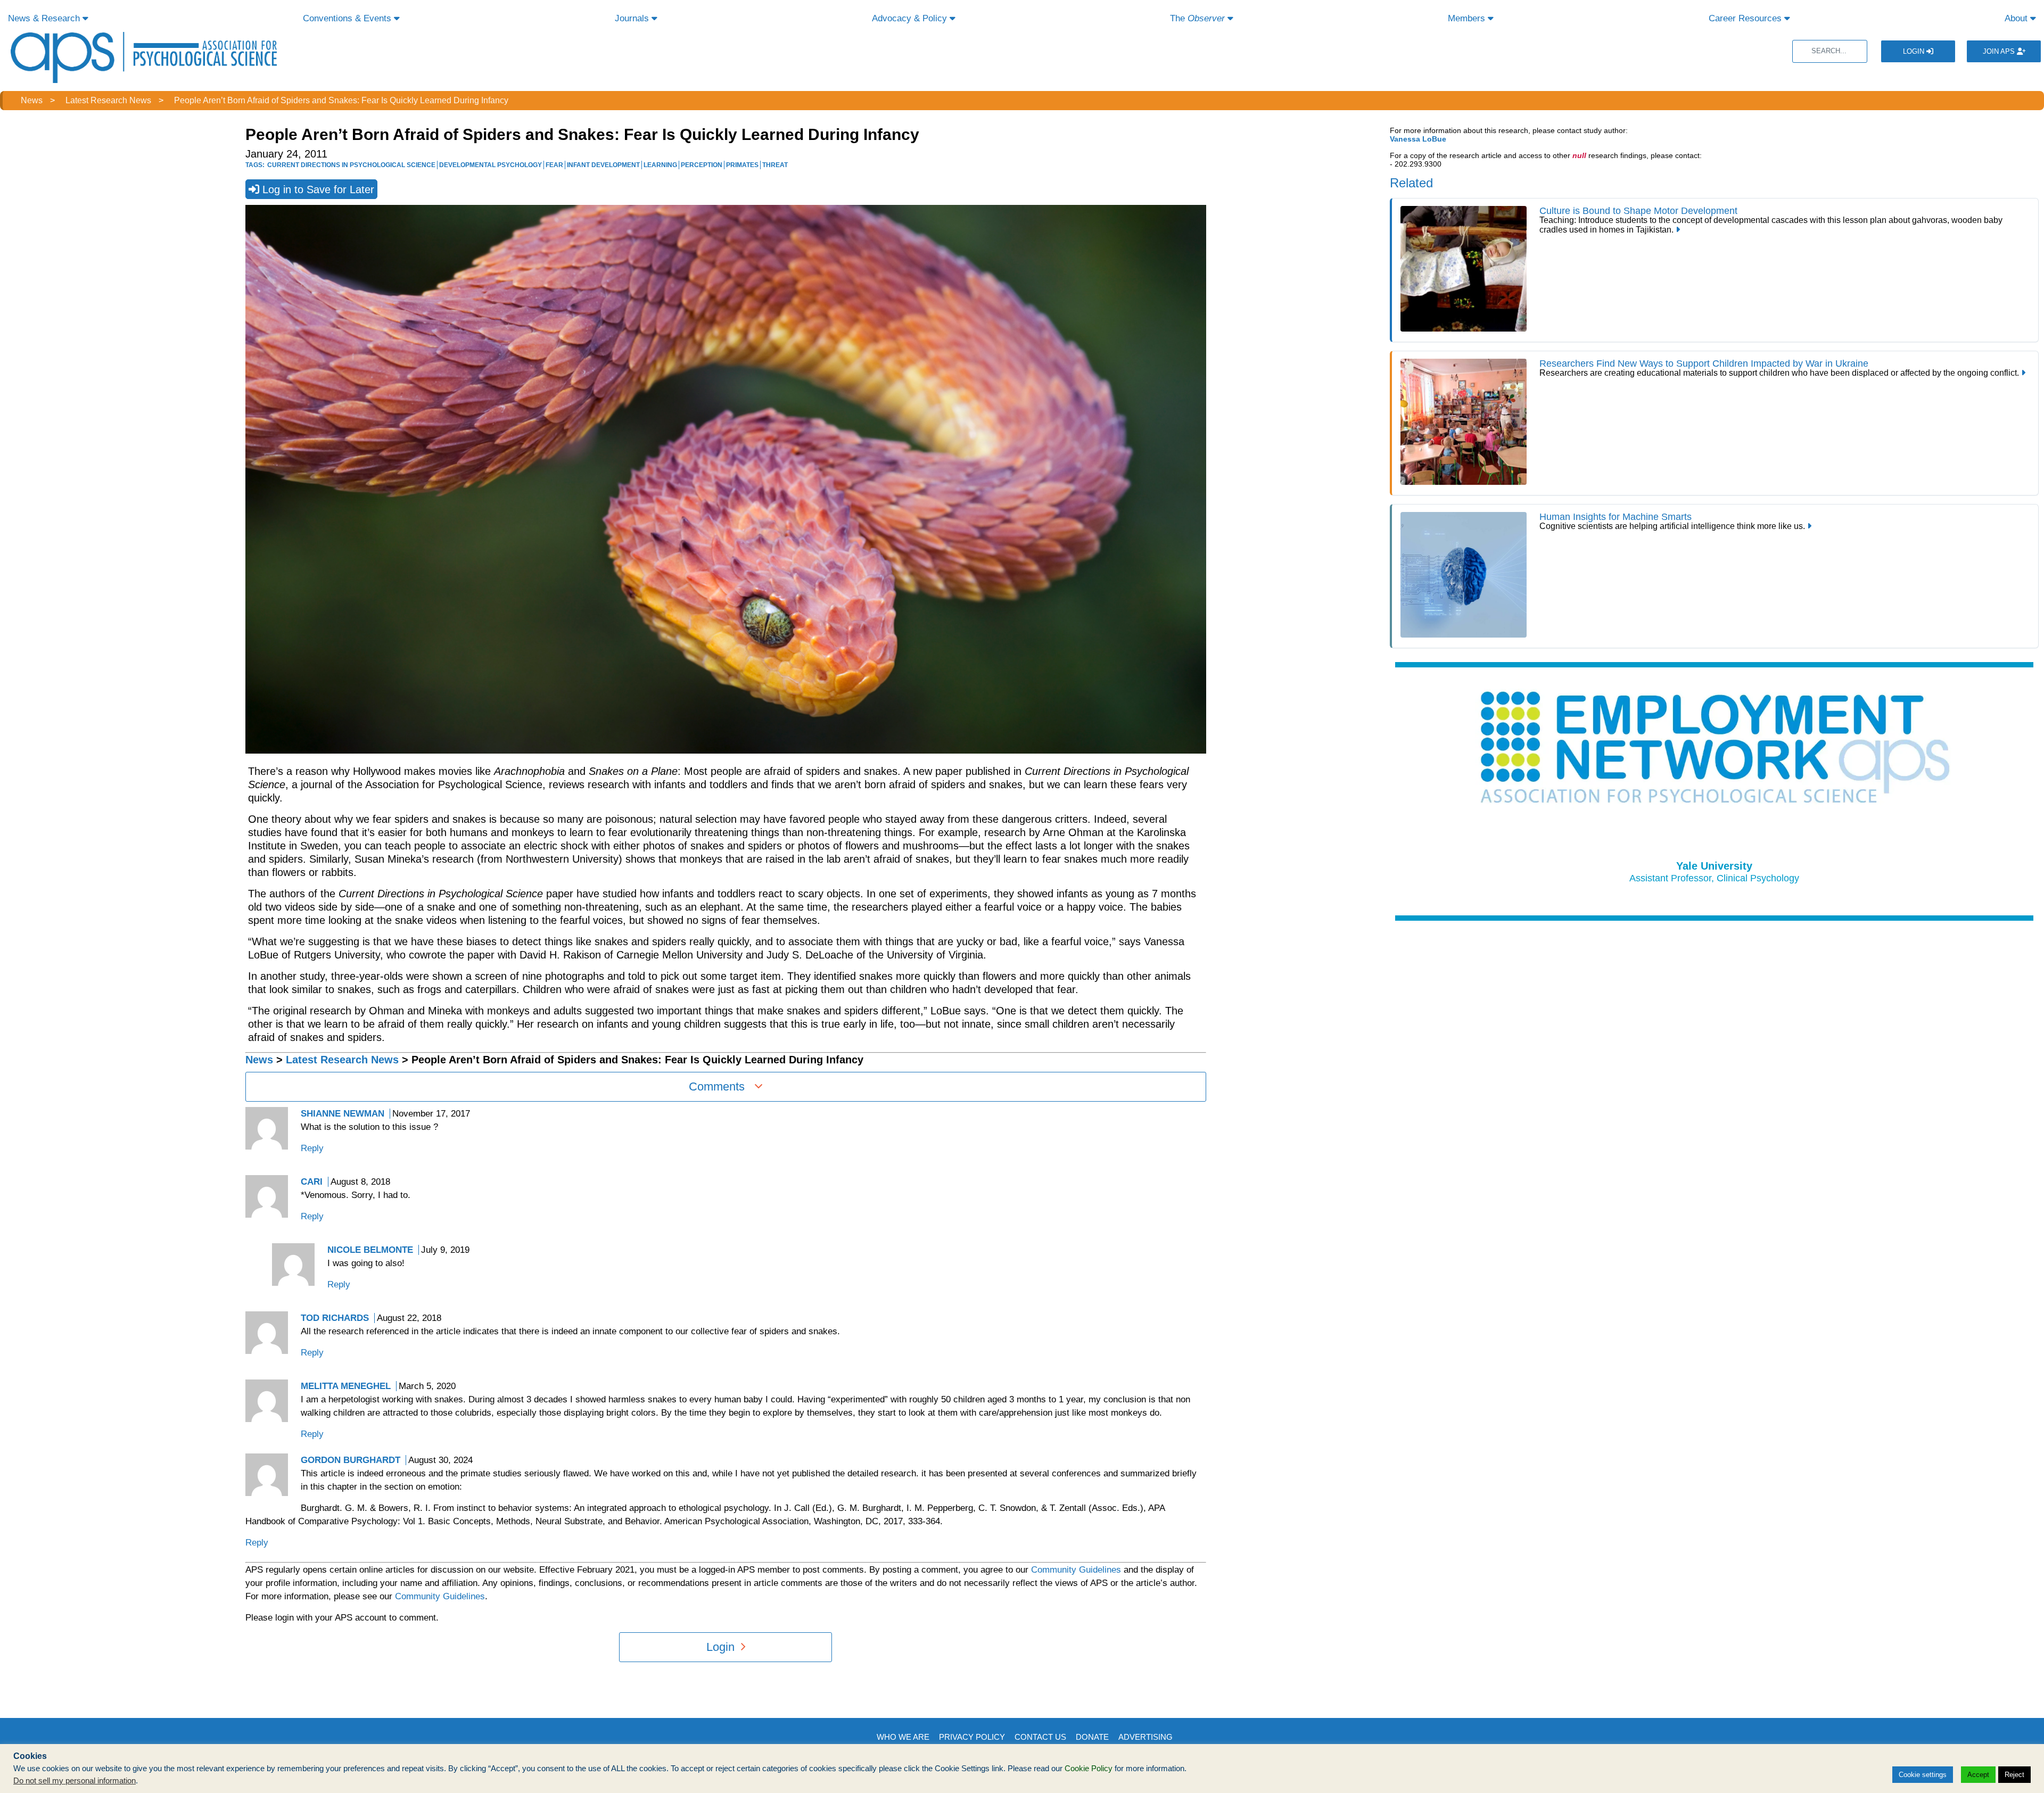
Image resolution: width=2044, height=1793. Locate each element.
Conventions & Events (348, 18)
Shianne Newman (343, 1114)
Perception (702, 165)
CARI (312, 1182)
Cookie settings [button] (1923, 1775)
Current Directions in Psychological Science (351, 165)
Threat (775, 165)
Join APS (2000, 51)
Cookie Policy (1089, 1769)
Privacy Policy (972, 1737)
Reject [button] (2014, 1775)
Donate (1092, 1737)
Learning (660, 165)
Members (1468, 18)
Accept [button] (1978, 1775)
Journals (633, 18)
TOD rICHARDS (335, 1318)
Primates (742, 165)
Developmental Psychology (491, 165)
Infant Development (603, 165)
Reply (312, 1148)
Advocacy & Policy (911, 18)
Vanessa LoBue (1418, 139)
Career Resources (1746, 18)
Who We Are (903, 1737)
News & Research (45, 18)
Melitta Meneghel (346, 1386)
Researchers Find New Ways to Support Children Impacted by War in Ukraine (1705, 363)
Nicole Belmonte (370, 1250)
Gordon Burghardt (351, 1460)
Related (1411, 183)
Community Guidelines (1076, 1570)
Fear (554, 165)
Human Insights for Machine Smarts (1616, 517)
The (1197, 18)
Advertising (1145, 1737)
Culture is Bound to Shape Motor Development (1638, 211)
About (2017, 18)
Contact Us (1040, 1737)
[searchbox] (1830, 51)
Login (1915, 51)
